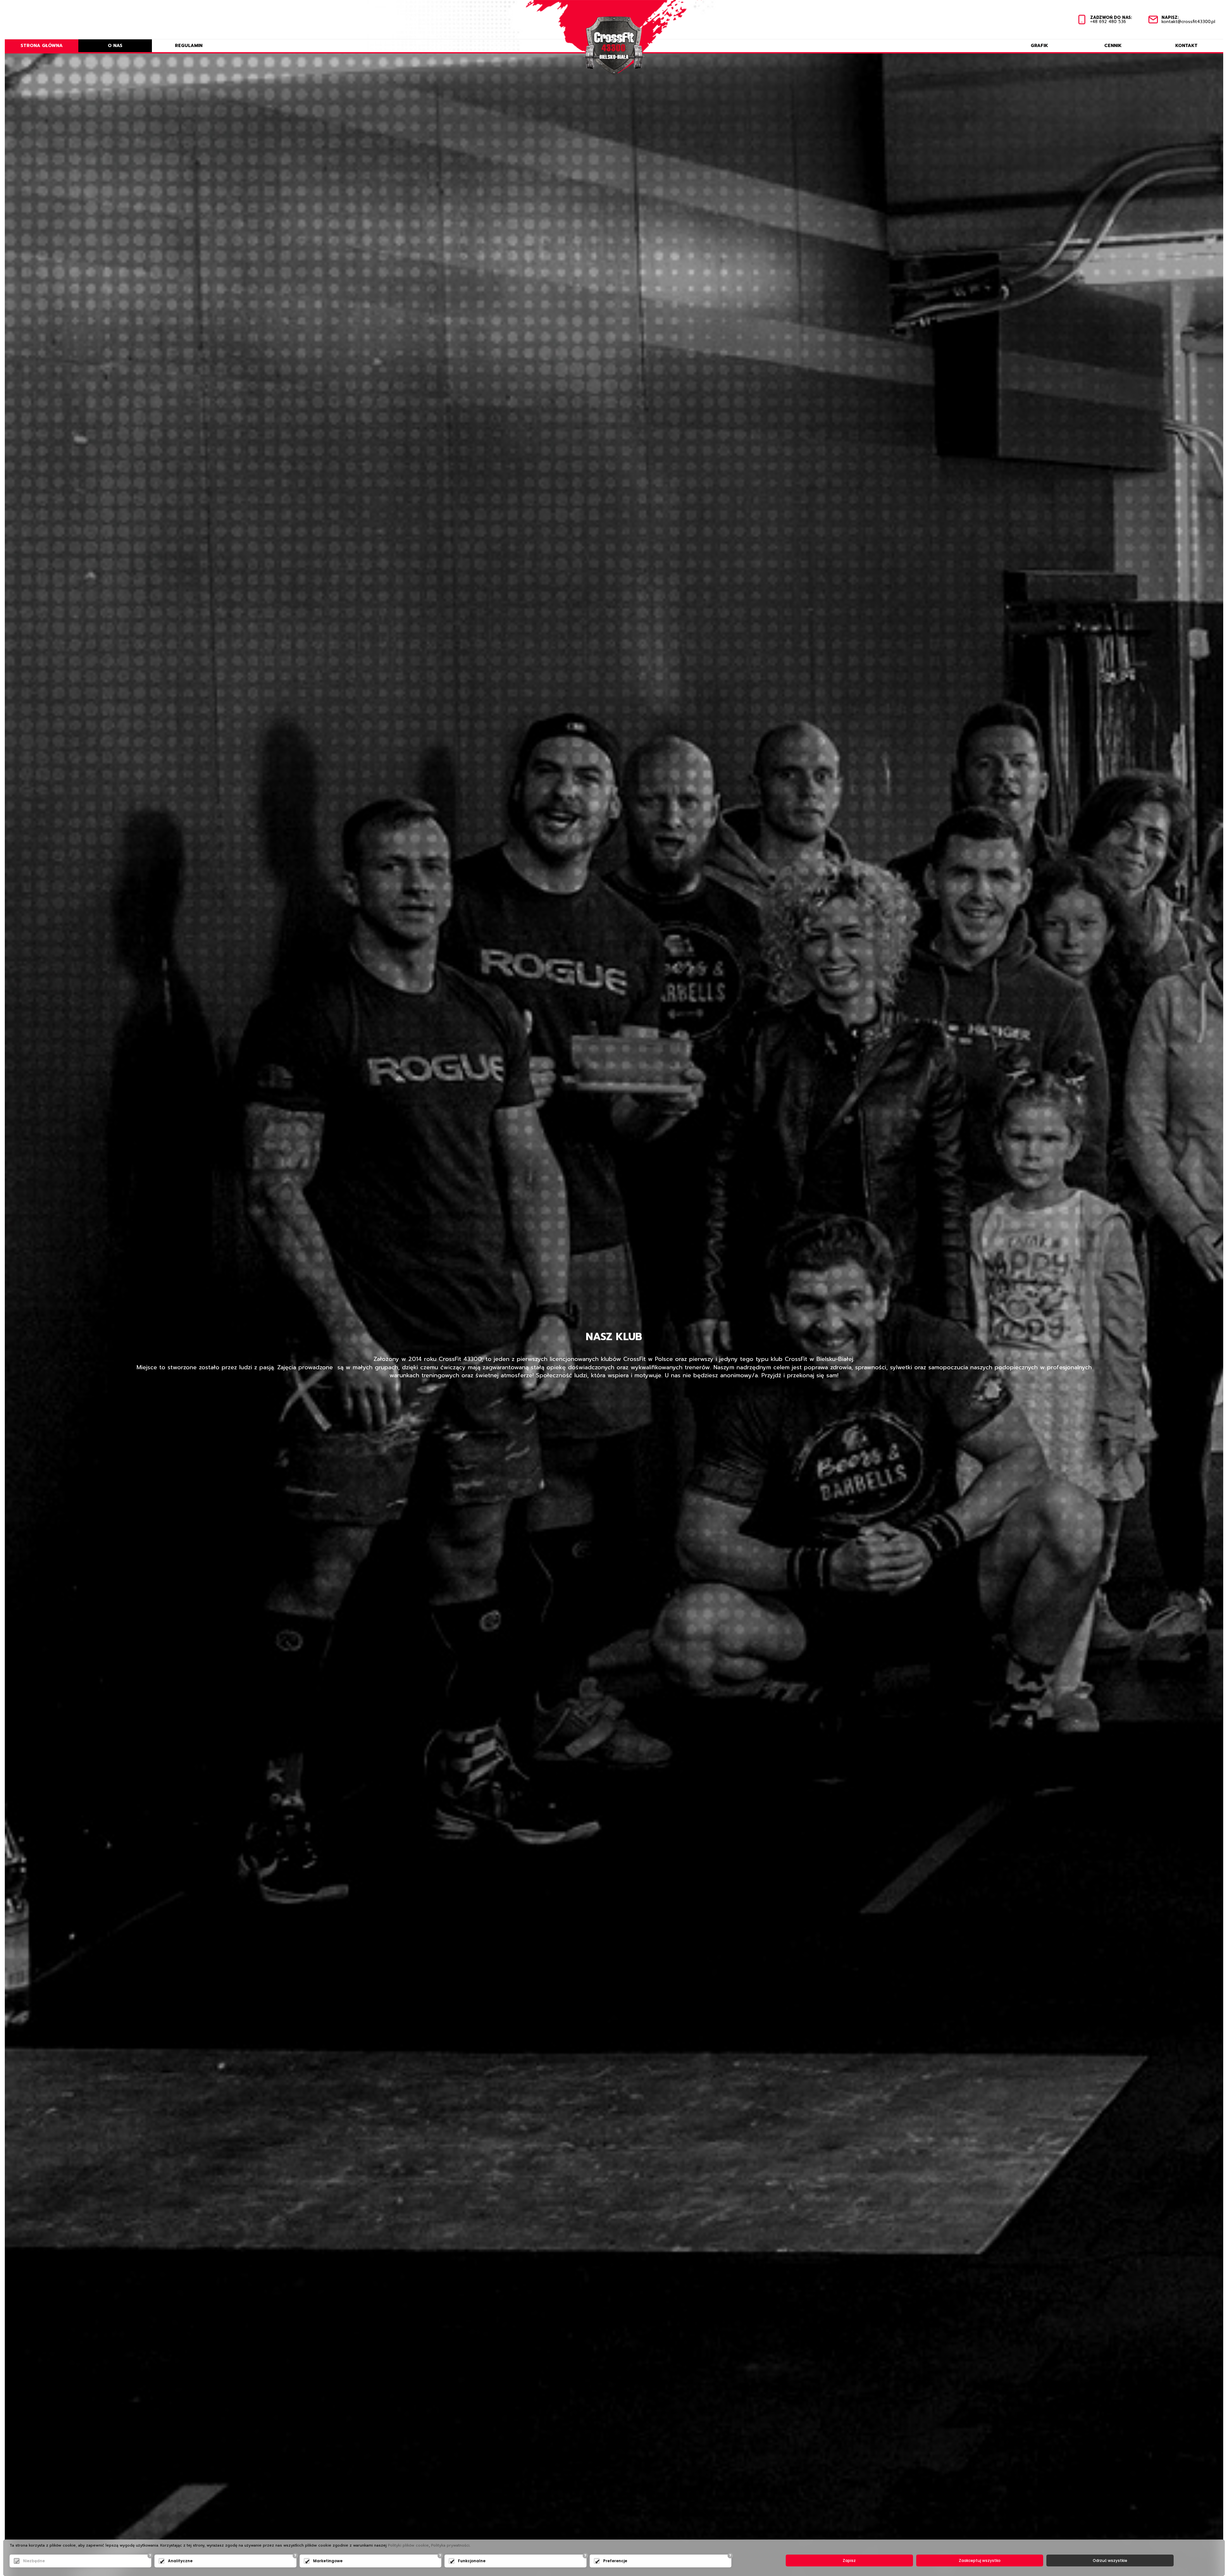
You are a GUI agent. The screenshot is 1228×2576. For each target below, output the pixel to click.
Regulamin (189, 46)
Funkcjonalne (472, 2561)
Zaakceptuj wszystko (980, 2560)
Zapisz (849, 2560)
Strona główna (42, 46)
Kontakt (1186, 46)
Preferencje (615, 2561)
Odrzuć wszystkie (1110, 2560)
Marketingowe (328, 2561)
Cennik (1113, 46)
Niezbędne (34, 2561)
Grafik (1039, 46)
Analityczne (180, 2561)
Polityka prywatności (450, 2545)
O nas (115, 46)
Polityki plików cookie (408, 2545)
